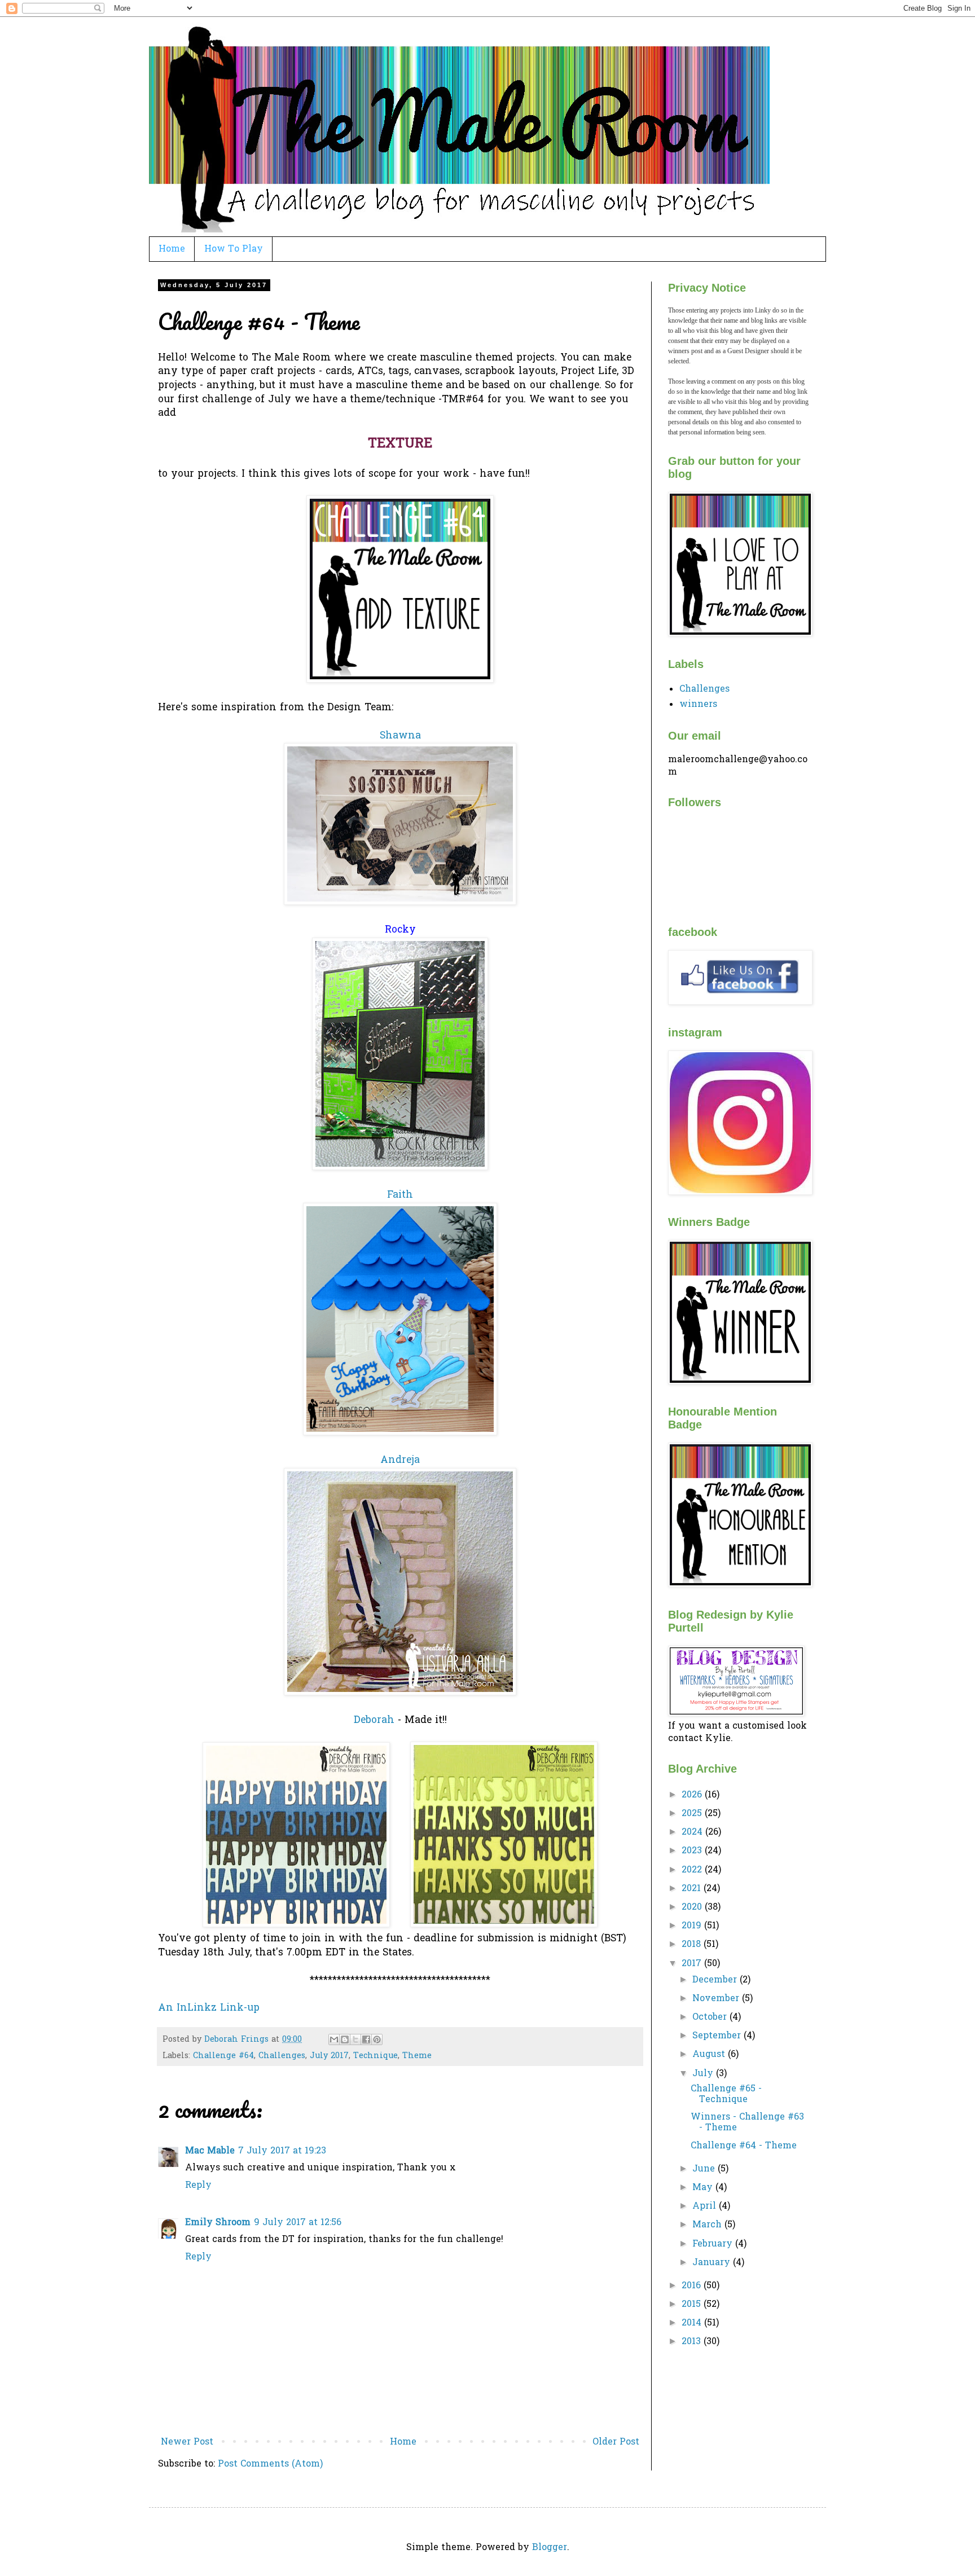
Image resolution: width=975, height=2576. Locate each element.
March (708, 2225)
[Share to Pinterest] (377, 2039)
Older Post (616, 2442)
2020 (693, 1907)
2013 (693, 2342)
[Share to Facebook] (366, 2039)
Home (172, 249)
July (704, 2074)
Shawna (400, 736)
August (710, 2055)
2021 (693, 1889)
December (716, 1980)
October (711, 2017)
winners (698, 705)
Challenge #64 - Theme (744, 2146)
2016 (693, 2286)
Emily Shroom (218, 2223)
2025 (693, 1814)
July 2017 (329, 2056)
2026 (693, 1795)
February (714, 2244)
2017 (693, 1964)
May (704, 2188)
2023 (693, 1851)
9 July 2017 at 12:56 (298, 2223)
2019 (693, 1926)
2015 (693, 2305)
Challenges (282, 2056)
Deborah (374, 1721)
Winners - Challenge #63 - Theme (747, 2123)
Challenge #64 (223, 2056)
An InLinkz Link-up (209, 2008)
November (717, 1999)
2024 (693, 1832)
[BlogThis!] (345, 2039)
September (718, 2036)
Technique (375, 2056)
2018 (693, 1945)
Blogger (550, 2548)
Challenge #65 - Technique (726, 2094)
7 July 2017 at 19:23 (282, 2151)
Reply (198, 2186)
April (706, 2206)
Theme (417, 2056)
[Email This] (334, 2039)
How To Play (234, 249)
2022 (693, 1870)
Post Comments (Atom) (270, 2464)
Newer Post (187, 2442)
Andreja (400, 1461)
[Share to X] (355, 2039)
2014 (693, 2323)
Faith (400, 1195)
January (713, 2263)
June (705, 2169)
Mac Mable (210, 2151)
